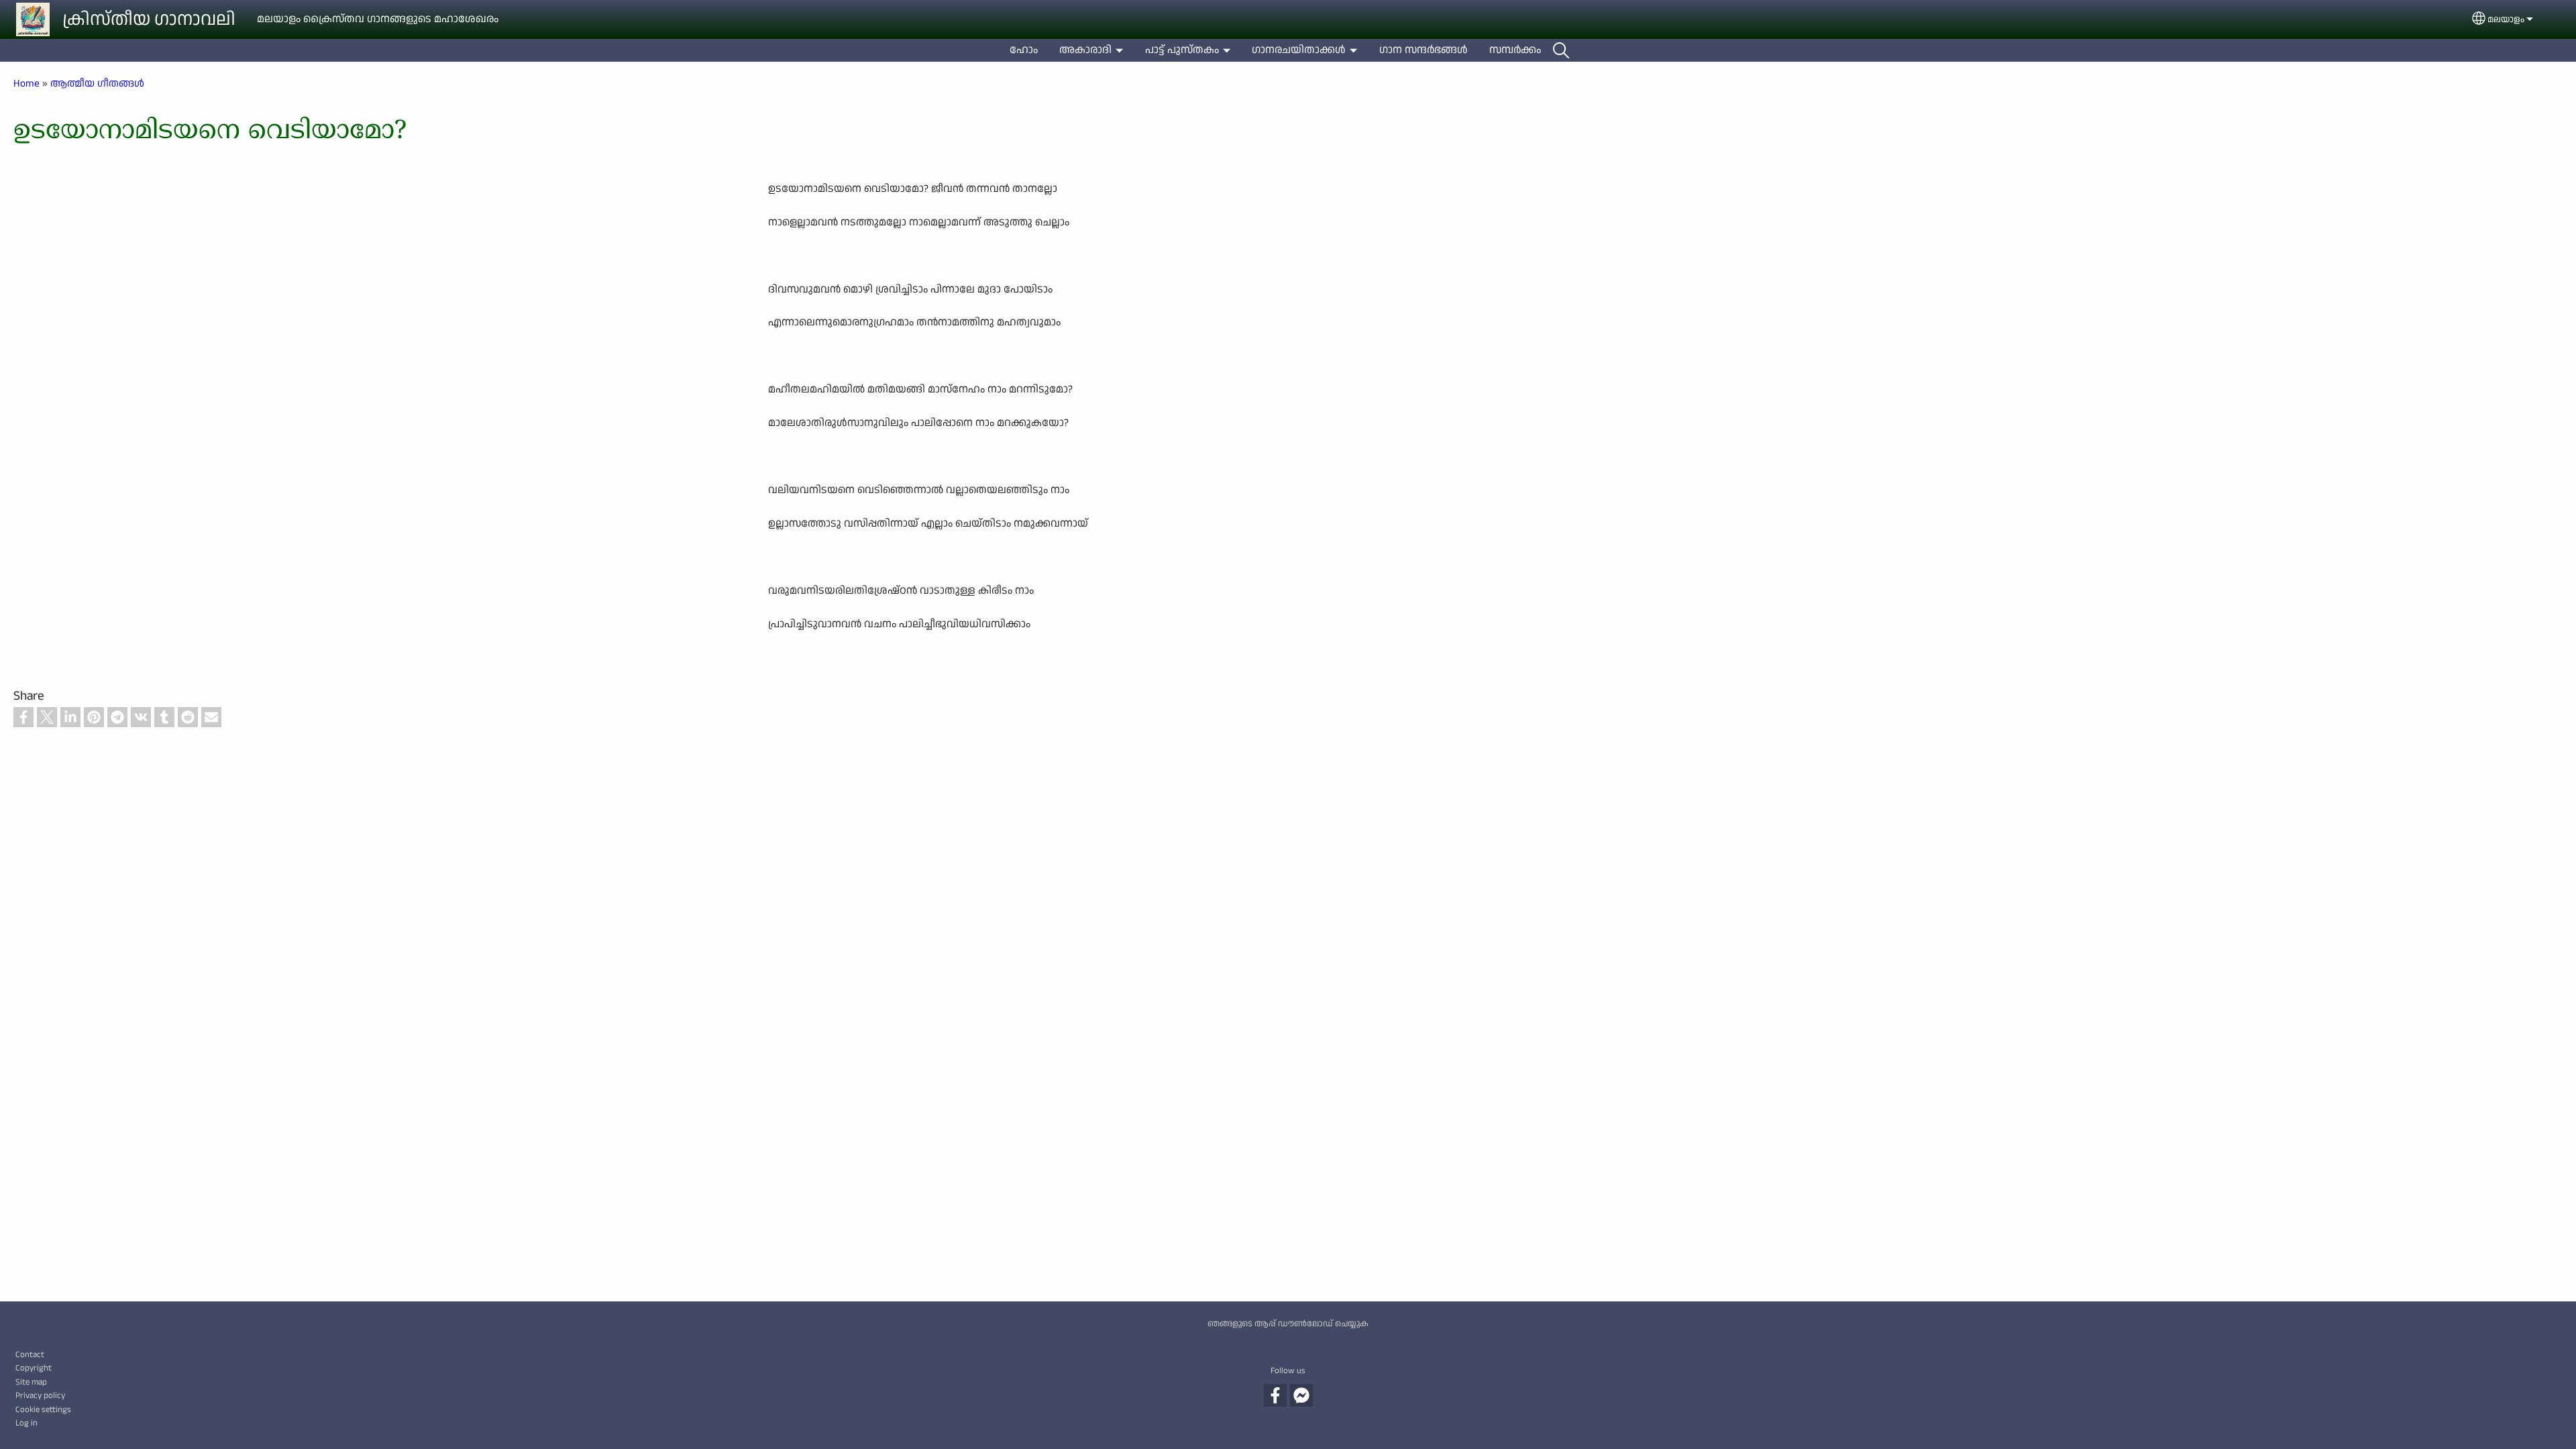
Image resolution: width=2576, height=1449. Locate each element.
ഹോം (1024, 50)
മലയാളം (2506, 19)
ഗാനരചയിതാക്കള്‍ (1299, 50)
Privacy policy (40, 1395)
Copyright (34, 1368)
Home (26, 83)
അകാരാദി (1085, 50)
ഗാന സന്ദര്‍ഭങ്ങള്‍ (1424, 50)
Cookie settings (43, 1409)
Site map (31, 1382)
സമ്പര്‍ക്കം (1515, 50)
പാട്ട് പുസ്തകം (1182, 50)
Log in (26, 1423)
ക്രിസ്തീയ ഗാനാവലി (149, 19)
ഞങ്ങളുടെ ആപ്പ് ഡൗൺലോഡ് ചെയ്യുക (1288, 1324)
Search (1561, 50)
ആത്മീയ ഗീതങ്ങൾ (97, 83)
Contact (30, 1354)
